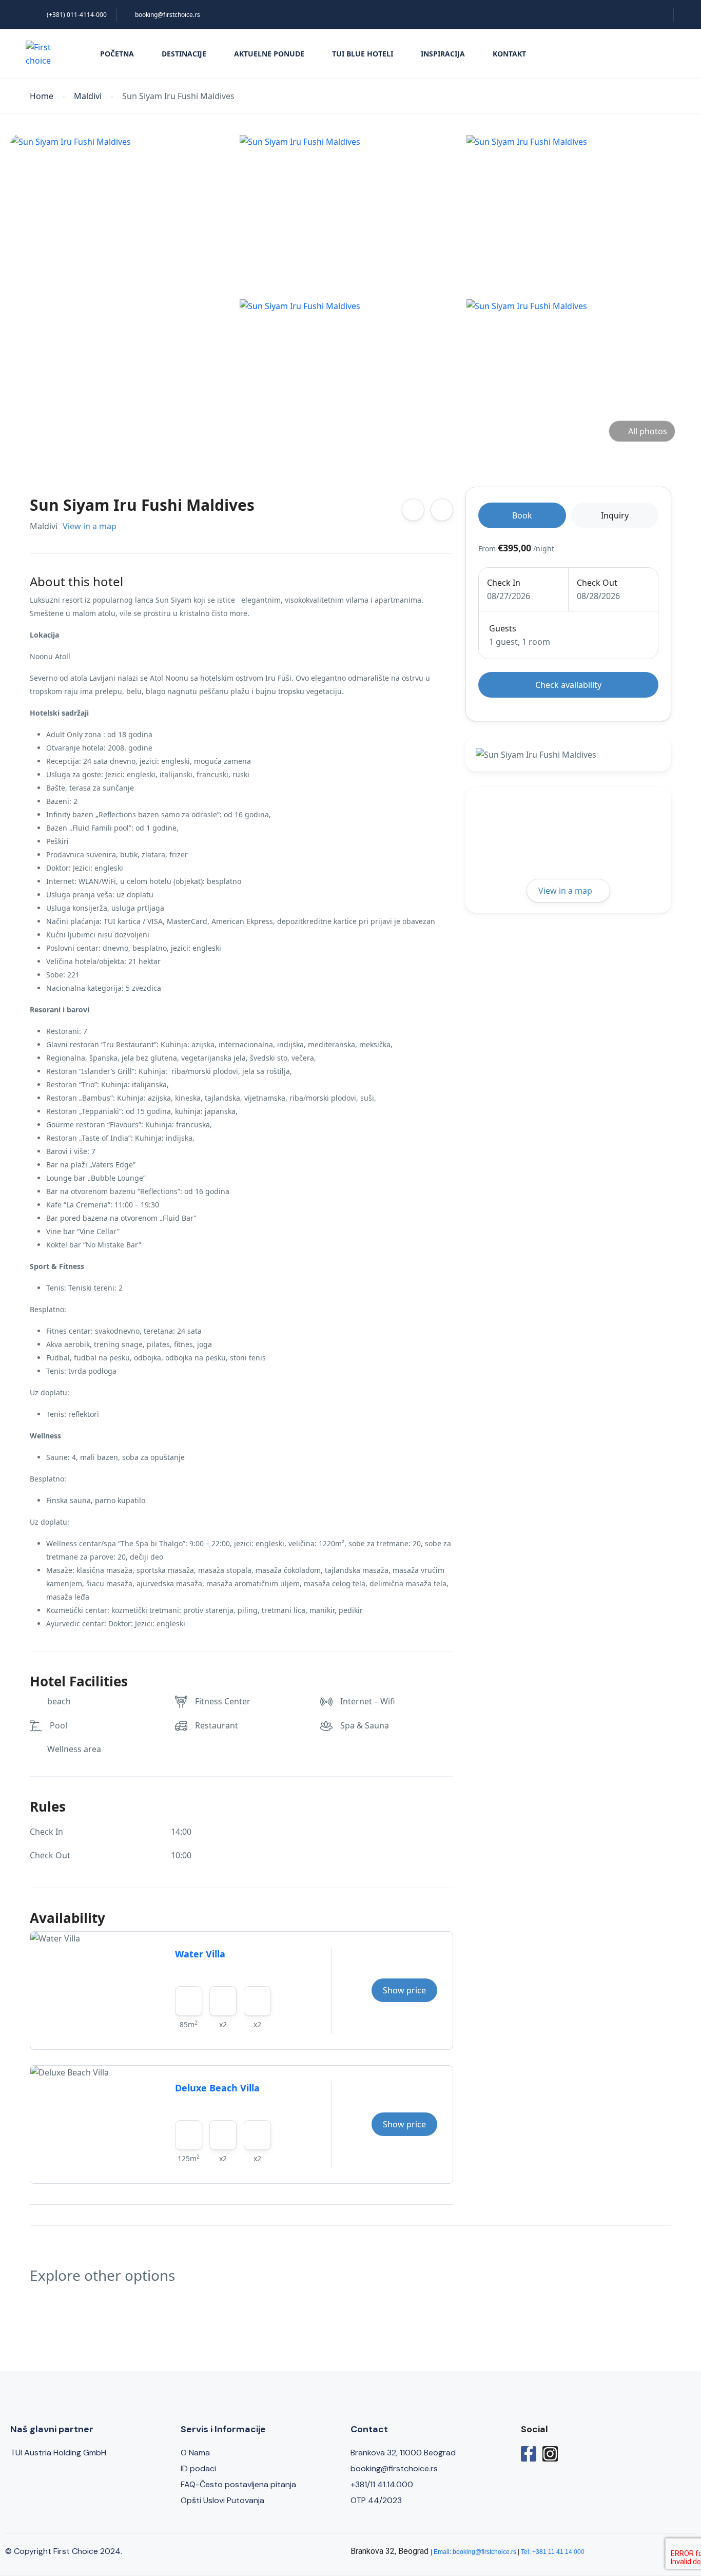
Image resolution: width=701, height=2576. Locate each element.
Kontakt (509, 54)
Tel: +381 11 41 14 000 (553, 2552)
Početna (117, 54)
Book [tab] (522, 515)
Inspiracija (443, 54)
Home (42, 96)
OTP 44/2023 (376, 2500)
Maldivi (88, 96)
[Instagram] (550, 2454)
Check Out (597, 583)
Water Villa (200, 1954)
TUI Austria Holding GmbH (58, 2453)
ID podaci (198, 2468)
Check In (504, 583)
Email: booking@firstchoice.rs (475, 2552)
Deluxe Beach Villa (217, 2088)
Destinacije (184, 54)
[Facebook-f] (529, 2454)
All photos (648, 431)
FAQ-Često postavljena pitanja (238, 2484)
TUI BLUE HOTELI (363, 54)
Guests (503, 628)
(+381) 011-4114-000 (77, 15)
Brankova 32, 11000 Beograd (403, 2453)
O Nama (195, 2453)
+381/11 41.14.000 (382, 2484)
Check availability (568, 685)
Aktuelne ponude (269, 54)
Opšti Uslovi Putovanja (222, 2500)
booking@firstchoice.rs (168, 15)
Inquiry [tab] (615, 515)
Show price (404, 1990)
